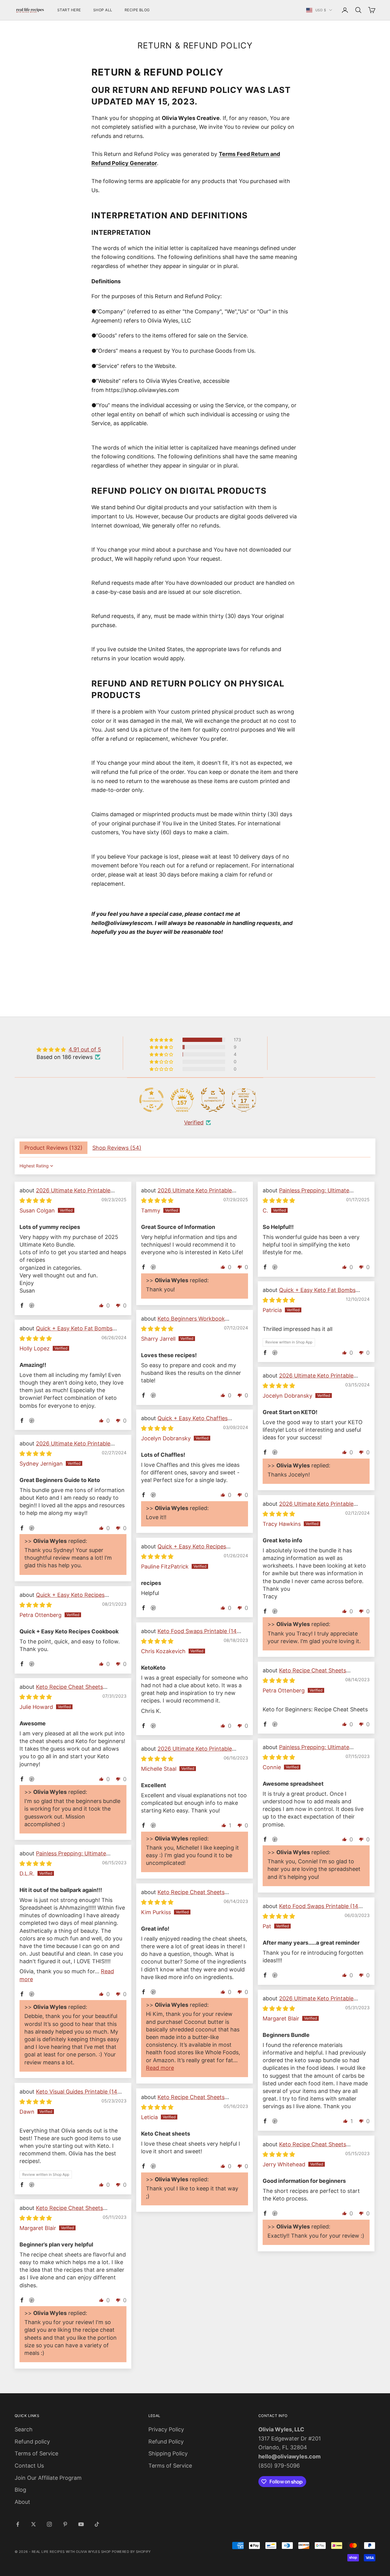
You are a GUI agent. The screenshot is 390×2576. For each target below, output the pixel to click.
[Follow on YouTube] (81, 2524)
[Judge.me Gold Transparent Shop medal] (151, 1100)
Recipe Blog (137, 10)
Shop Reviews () (117, 1148)
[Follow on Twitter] (34, 2524)
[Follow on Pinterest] (65, 2524)
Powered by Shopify (131, 2552)
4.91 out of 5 (85, 1049)
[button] (162, 1040)
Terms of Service (36, 2453)
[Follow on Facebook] (18, 2524)
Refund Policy (166, 2442)
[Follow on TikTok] (97, 2524)
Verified (194, 1122)
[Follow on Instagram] (49, 2524)
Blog (20, 2490)
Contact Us (29, 2466)
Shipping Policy (168, 2453)
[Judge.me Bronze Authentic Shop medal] (213, 1100)
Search (24, 2429)
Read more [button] (160, 2068)
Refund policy (32, 2442)
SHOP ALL (103, 10)
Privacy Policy (166, 2429)
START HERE (69, 10)
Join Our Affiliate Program (48, 2478)
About (22, 2502)
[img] (69, 1049)
